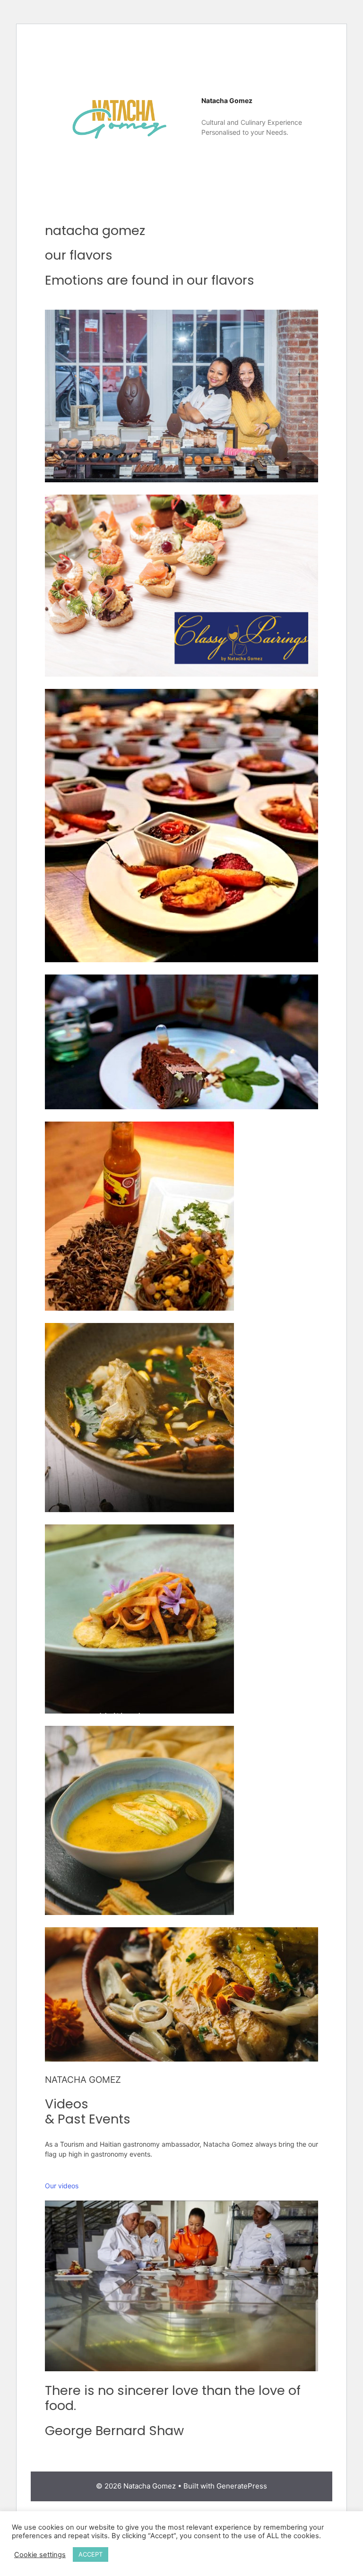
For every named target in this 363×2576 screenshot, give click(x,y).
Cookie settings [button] (40, 2555)
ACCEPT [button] (91, 2554)
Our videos (62, 2186)
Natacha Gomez (227, 100)
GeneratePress (242, 2486)
